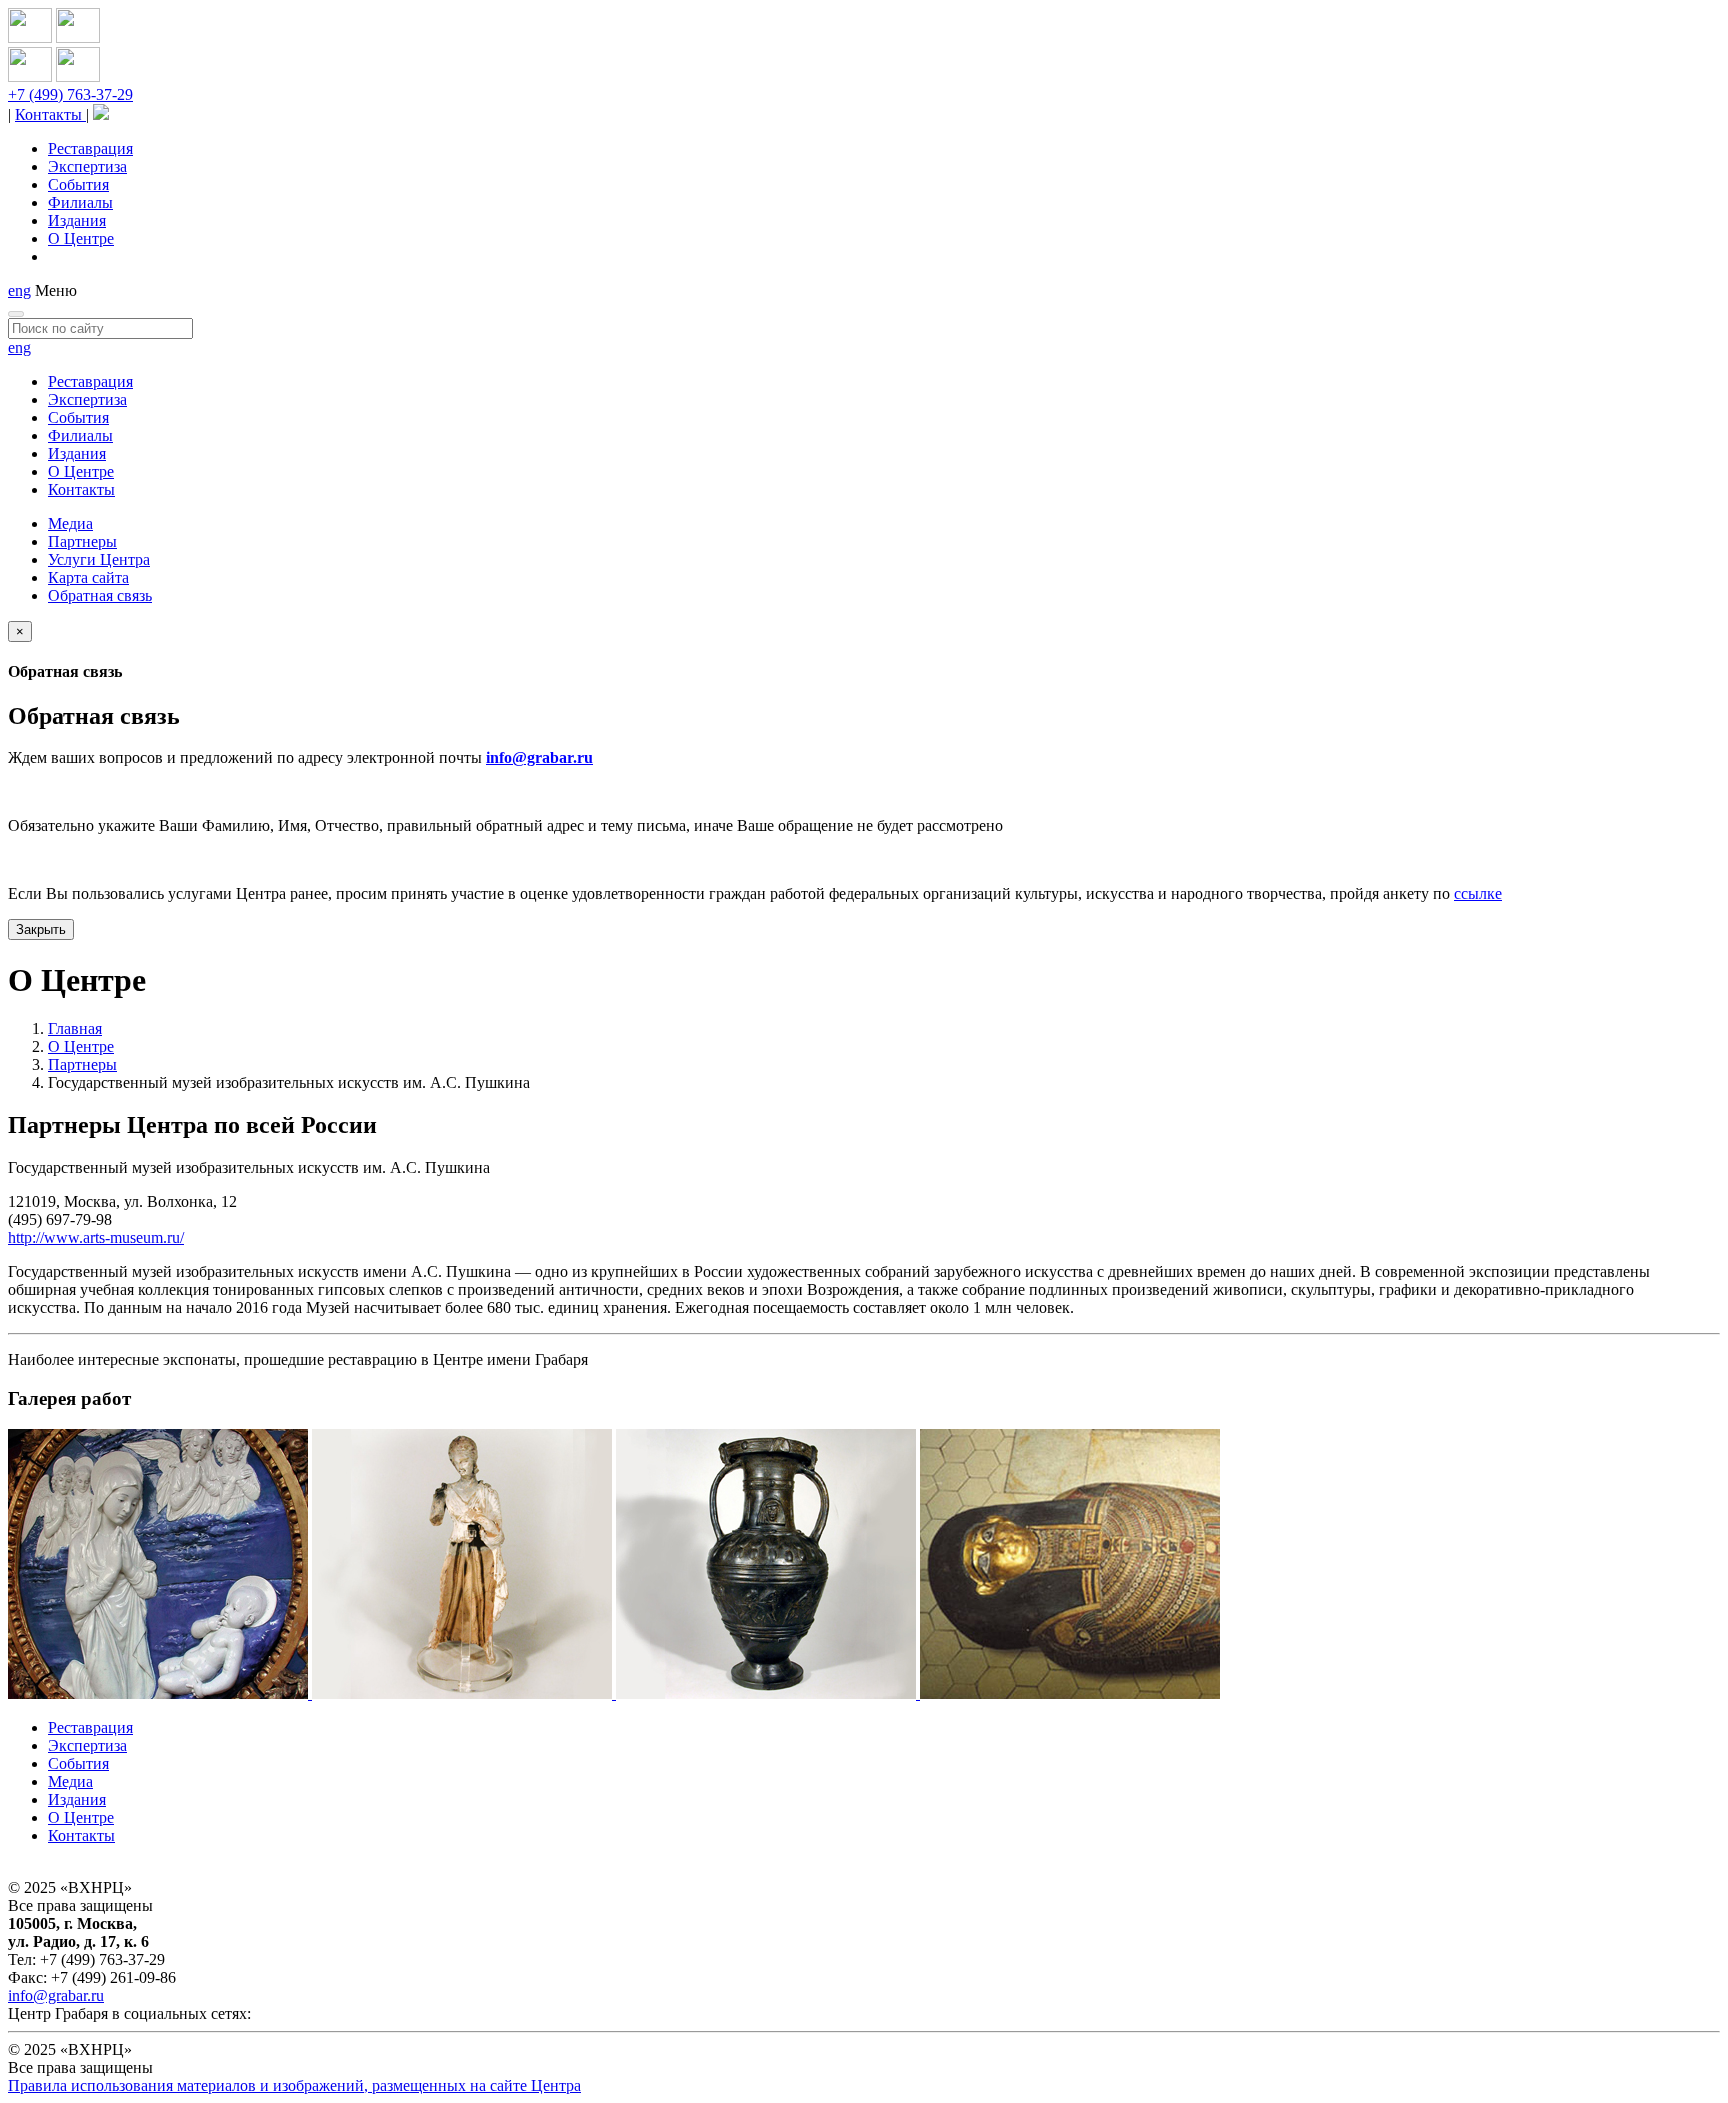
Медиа (70, 523)
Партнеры (82, 541)
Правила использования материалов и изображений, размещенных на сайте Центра (294, 2085)
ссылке (1478, 893)
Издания (77, 220)
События (78, 184)
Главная (75, 1028)
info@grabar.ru (539, 757)
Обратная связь (100, 595)
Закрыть (41, 929)
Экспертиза (87, 166)
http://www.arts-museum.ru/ (96, 1237)
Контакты (50, 114)
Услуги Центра (99, 559)
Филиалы (80, 202)
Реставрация (90, 148)
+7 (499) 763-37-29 (70, 94)
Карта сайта (88, 577)
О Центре (81, 238)
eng (19, 290)
